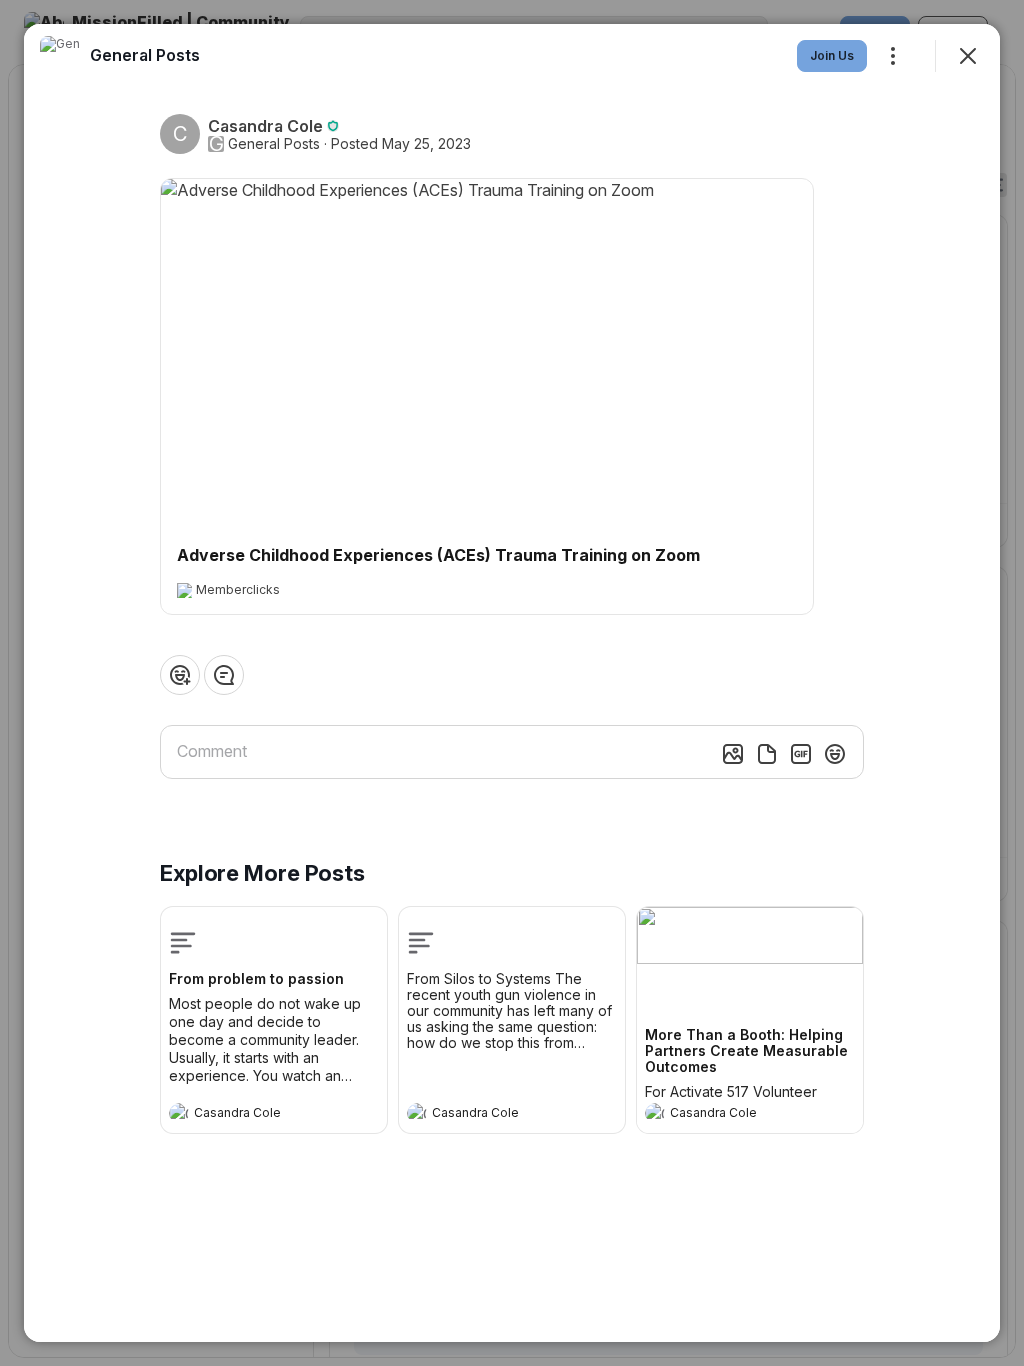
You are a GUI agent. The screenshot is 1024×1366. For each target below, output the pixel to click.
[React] (180, 675)
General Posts (274, 144)
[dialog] (512, 683)
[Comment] (224, 675)
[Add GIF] (801, 754)
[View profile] (179, 1113)
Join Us (832, 55)
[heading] (254, 1115)
